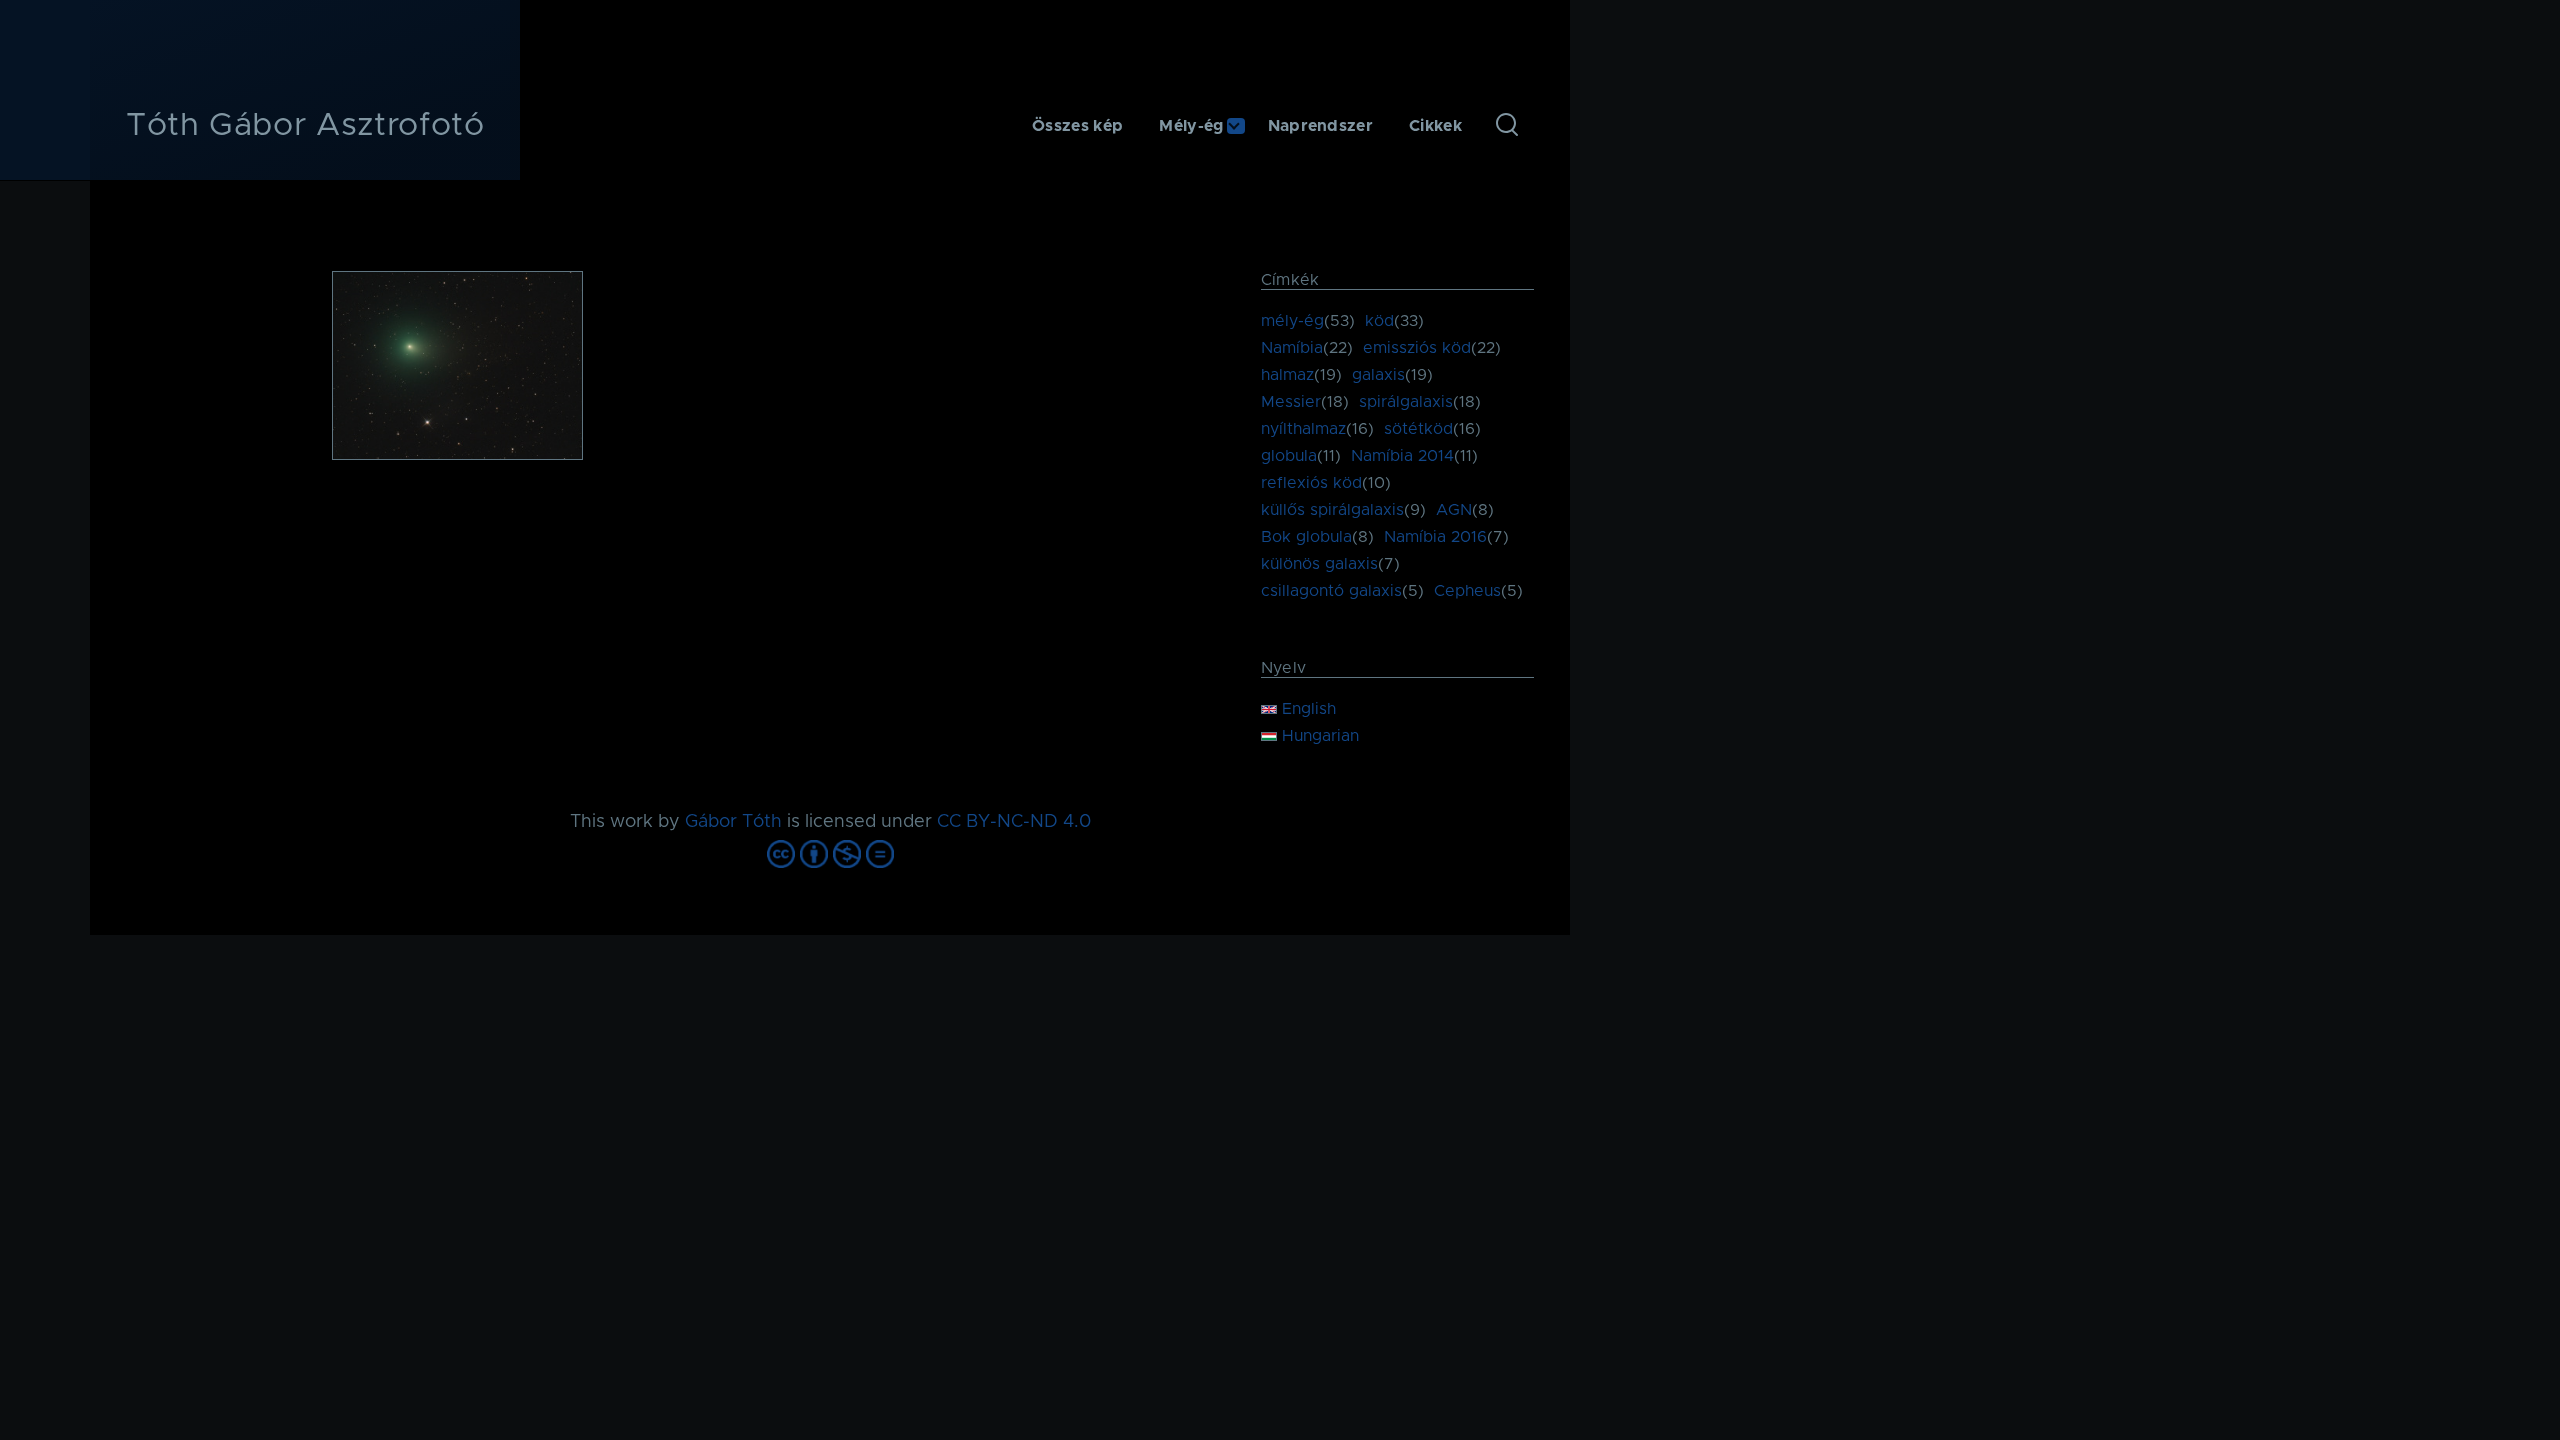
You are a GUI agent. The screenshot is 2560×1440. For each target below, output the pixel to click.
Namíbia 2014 (1402, 456)
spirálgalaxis (1406, 402)
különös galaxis (1319, 564)
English (1306, 709)
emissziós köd (1417, 348)
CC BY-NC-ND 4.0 (1014, 822)
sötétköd (1418, 429)
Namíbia (1292, 348)
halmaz (1287, 375)
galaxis (1378, 375)
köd (1379, 321)
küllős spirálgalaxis (1332, 510)
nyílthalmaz (1303, 429)
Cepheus (1467, 591)
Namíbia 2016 (1435, 537)
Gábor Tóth (733, 822)
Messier (1291, 402)
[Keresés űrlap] (1507, 126)
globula (1289, 456)
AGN (1454, 510)
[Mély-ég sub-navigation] (1246, 126)
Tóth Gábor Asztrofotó (305, 126)
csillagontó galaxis (1331, 591)
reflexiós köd (1311, 483)
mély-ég (1292, 321)
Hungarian (1318, 736)
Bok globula (1306, 537)
